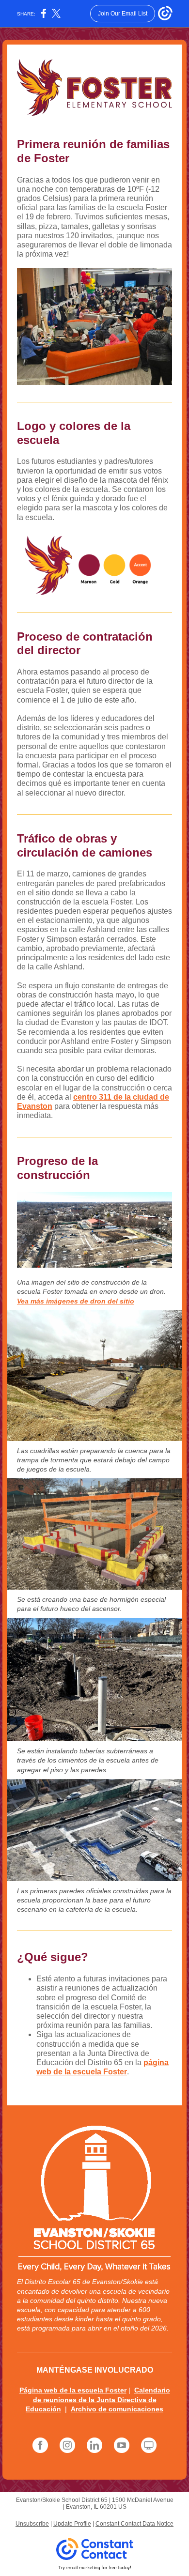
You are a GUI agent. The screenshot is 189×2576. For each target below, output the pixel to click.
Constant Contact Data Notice (134, 2524)
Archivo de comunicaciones (117, 2409)
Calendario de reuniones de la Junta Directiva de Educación (98, 2399)
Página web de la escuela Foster (73, 2390)
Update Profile (72, 2524)
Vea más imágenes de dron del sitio (76, 1301)
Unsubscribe (32, 2524)
